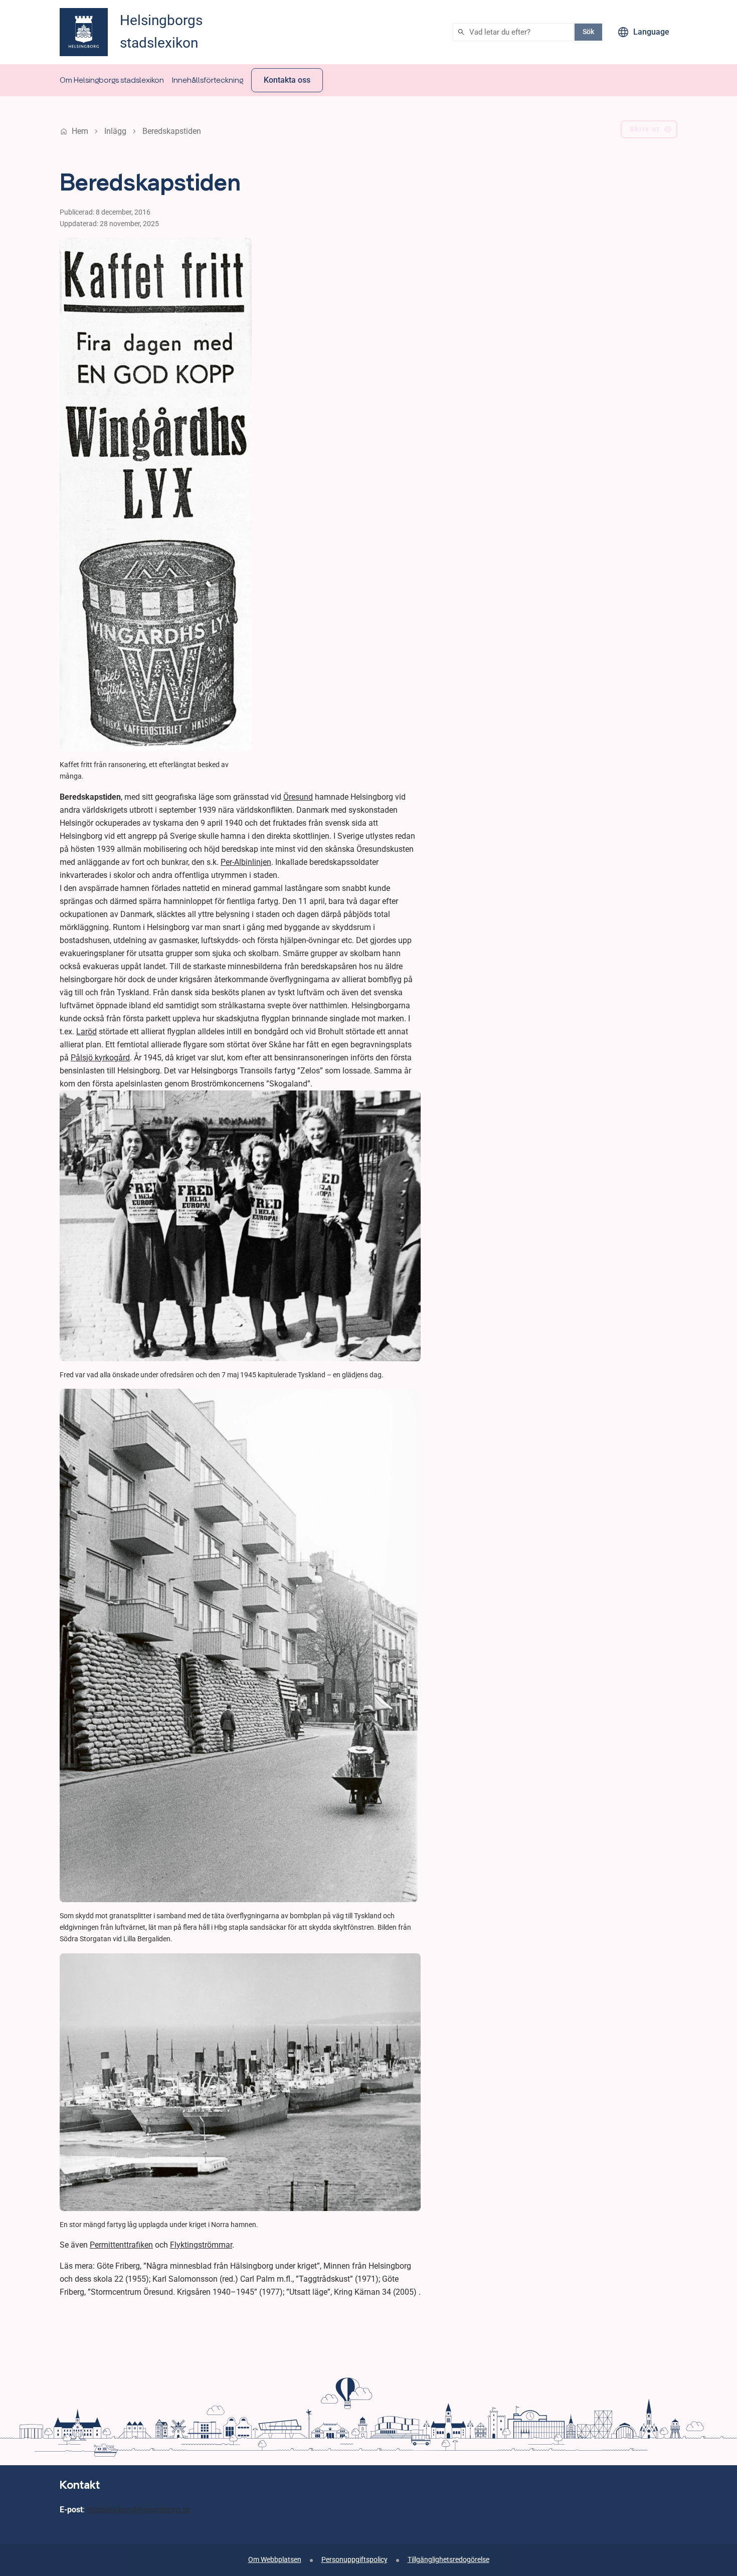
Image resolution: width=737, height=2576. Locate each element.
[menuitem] (112, 80)
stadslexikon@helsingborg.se (138, 2510)
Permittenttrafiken (121, 2245)
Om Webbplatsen (275, 2560)
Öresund (298, 797)
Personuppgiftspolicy (354, 2560)
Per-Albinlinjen (246, 862)
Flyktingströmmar (201, 2245)
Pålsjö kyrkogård (100, 1058)
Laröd (86, 1032)
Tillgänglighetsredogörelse (448, 2560)
